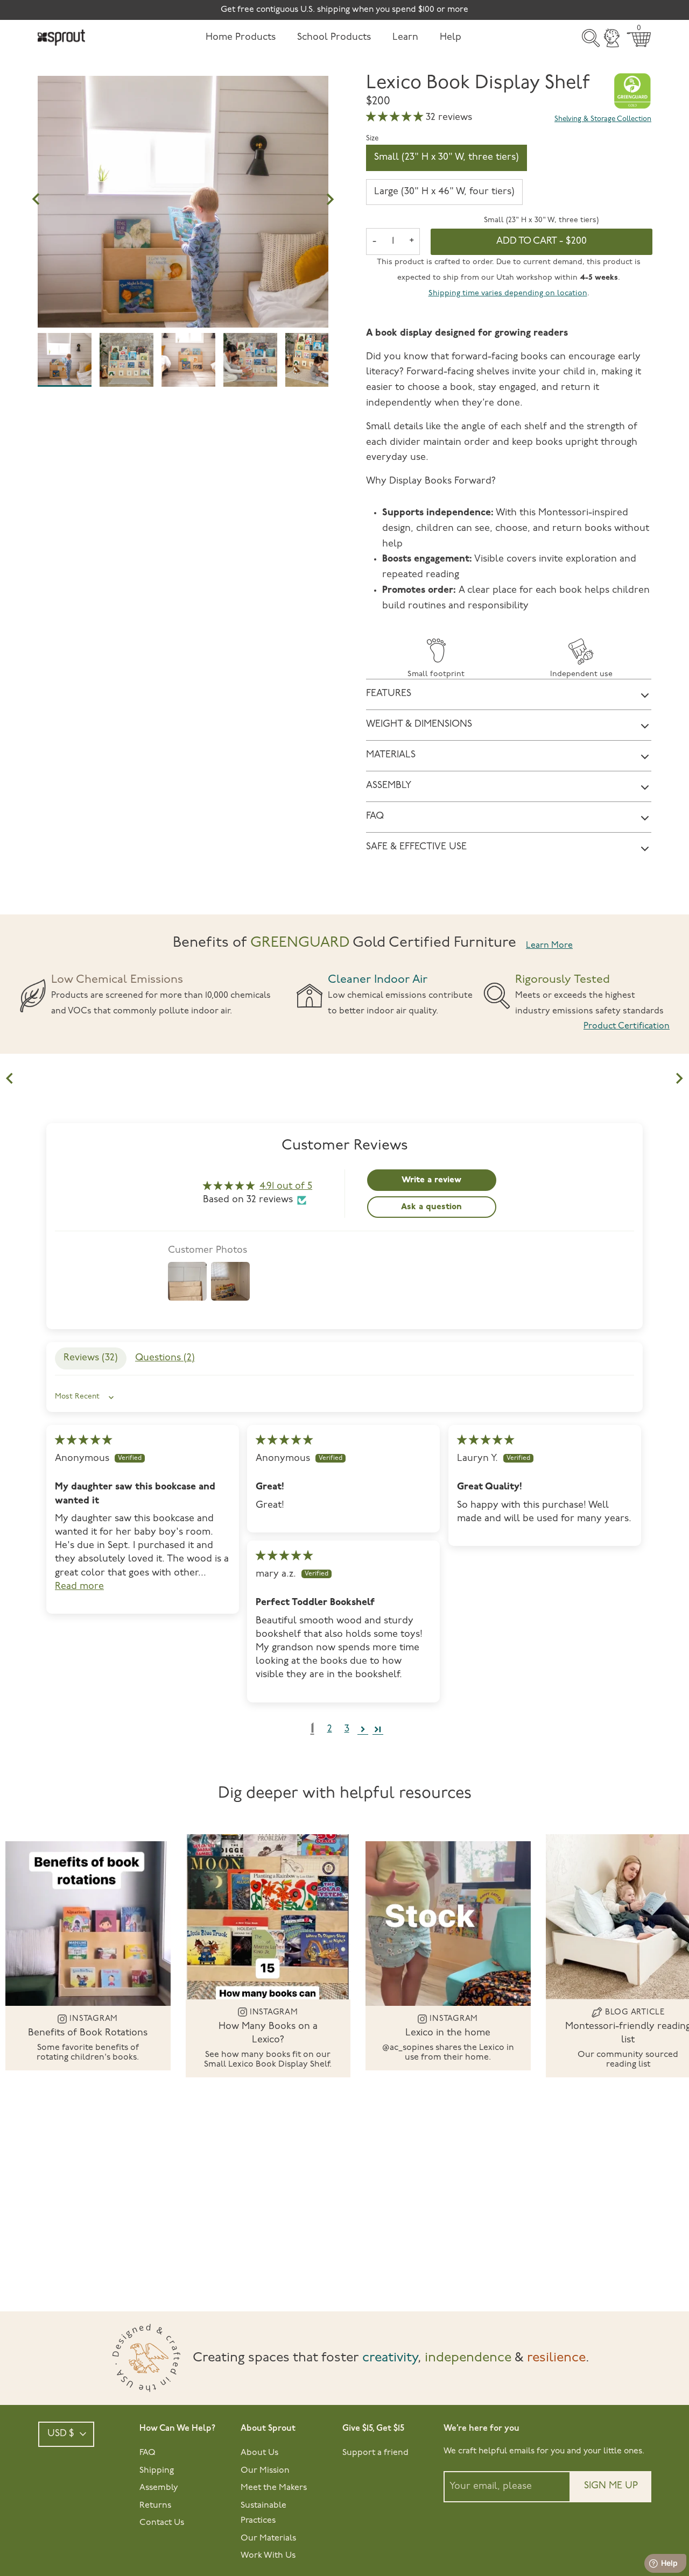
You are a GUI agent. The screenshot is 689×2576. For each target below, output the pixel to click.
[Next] (330, 200)
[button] (396, 118)
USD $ (61, 2434)
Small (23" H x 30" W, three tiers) (447, 158)
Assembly (159, 2488)
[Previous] (36, 200)
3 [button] (347, 1729)
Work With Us (268, 2556)
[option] (183, 221)
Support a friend (375, 2453)
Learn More (549, 946)
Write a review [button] (431, 1180)
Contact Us (162, 2523)
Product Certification (627, 1026)
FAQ (147, 2453)
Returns (155, 2506)
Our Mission (265, 2471)
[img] (83, 1441)
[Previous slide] (10, 1078)
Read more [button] (79, 1587)
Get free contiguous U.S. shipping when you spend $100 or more (344, 10)
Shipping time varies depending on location (508, 293)
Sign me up (611, 2486)
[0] (639, 40)
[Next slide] (679, 1078)
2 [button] (330, 1729)
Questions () (165, 1358)
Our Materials (268, 2538)
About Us (259, 2453)
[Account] (612, 38)
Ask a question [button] (431, 1207)
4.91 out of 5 (286, 1187)
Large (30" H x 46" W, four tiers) (444, 192)
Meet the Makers (274, 2488)
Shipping (157, 2471)
